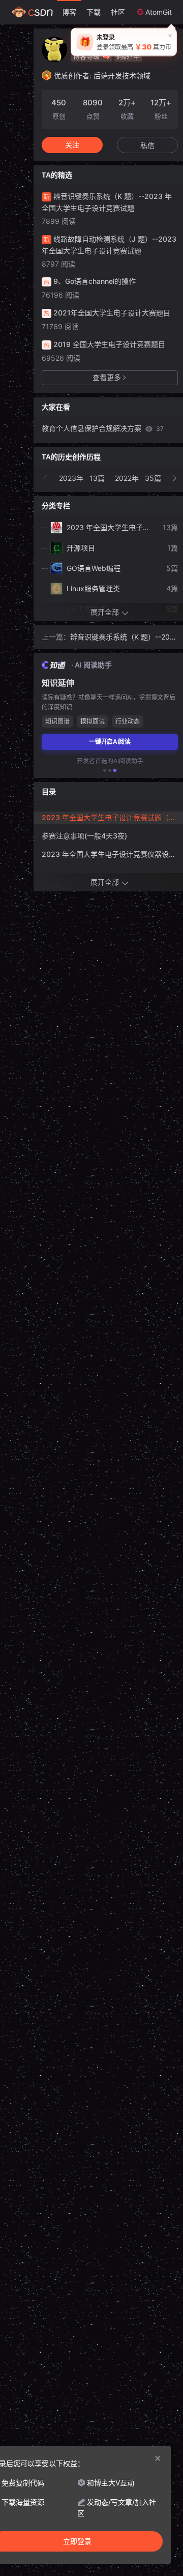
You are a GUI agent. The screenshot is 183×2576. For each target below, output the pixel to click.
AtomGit (159, 12)
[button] (46, 478)
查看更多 (107, 377)
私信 (147, 145)
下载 (94, 12)
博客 (69, 12)
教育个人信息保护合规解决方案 (103, 428)
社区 (118, 12)
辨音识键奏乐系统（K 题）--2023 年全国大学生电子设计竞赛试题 (123, 638)
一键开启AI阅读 (110, 742)
